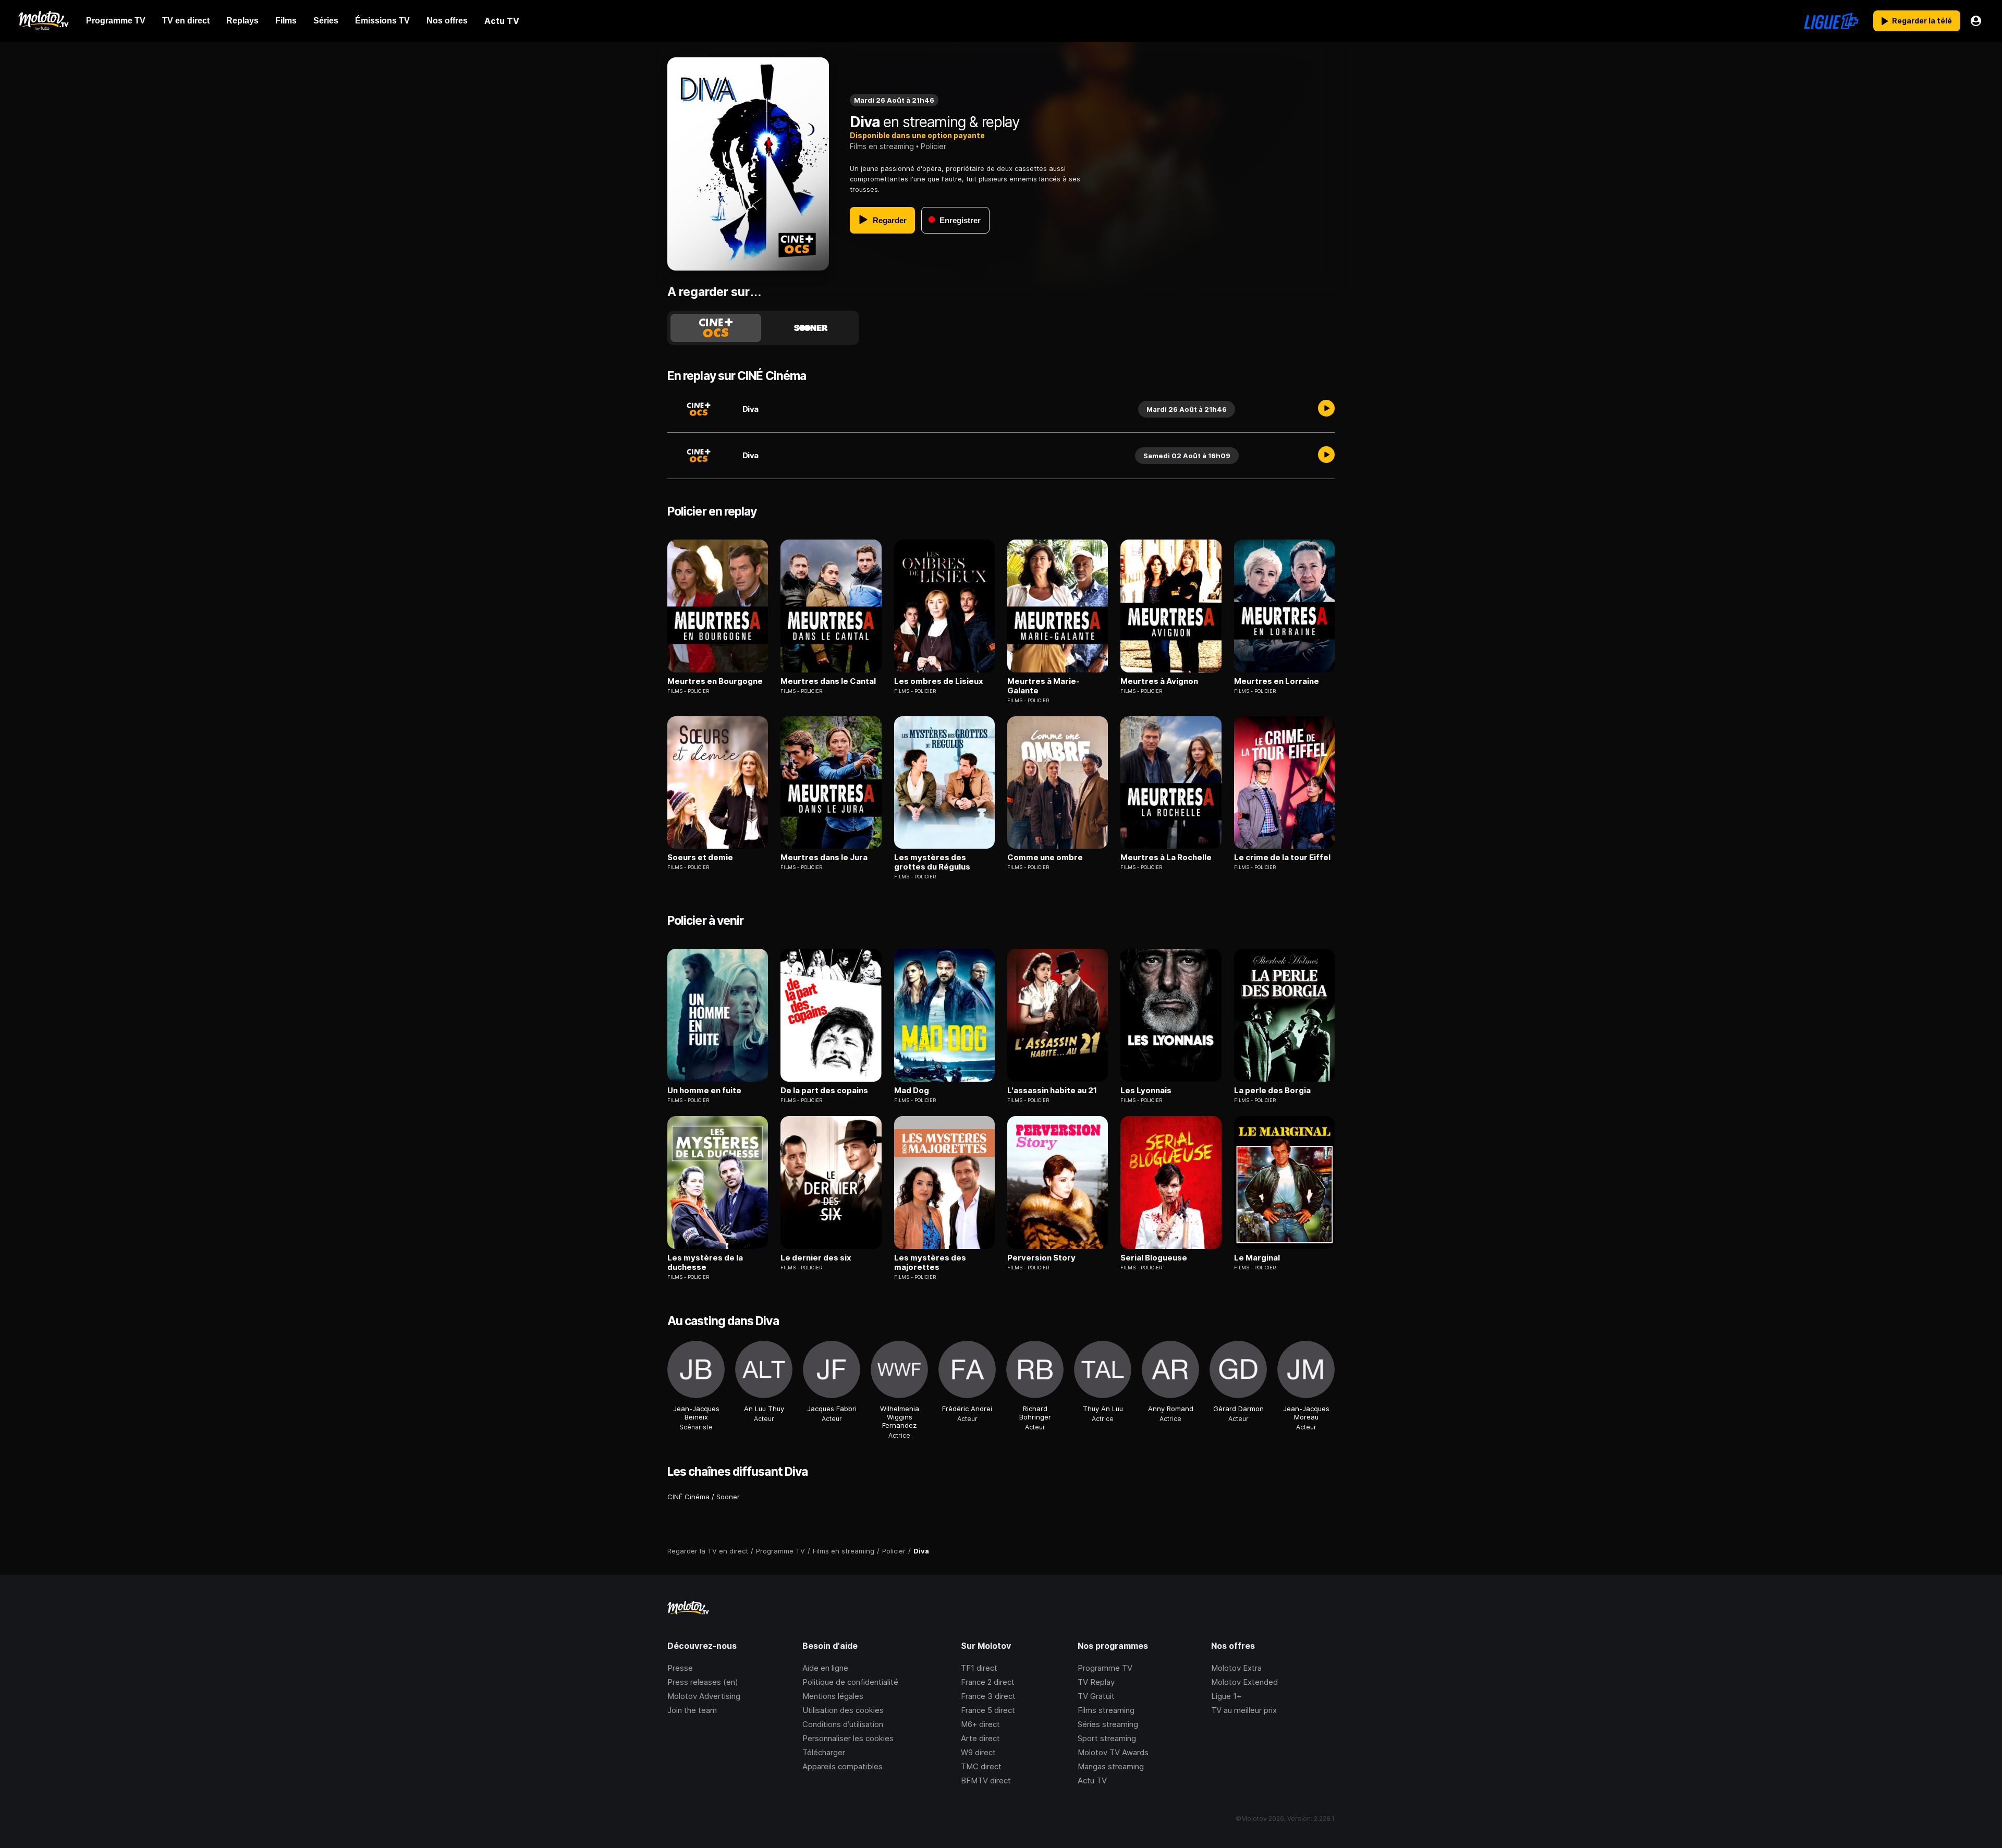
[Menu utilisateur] (1976, 21)
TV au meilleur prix (1244, 1710)
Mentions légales (833, 1696)
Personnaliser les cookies (848, 1738)
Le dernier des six (816, 1258)
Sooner (728, 1497)
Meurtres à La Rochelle (1166, 858)
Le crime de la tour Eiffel (1282, 858)
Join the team (692, 1710)
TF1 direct (979, 1668)
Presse (680, 1668)
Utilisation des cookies (843, 1710)
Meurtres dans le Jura (824, 858)
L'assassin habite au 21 (1052, 1091)
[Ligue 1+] (1831, 21)
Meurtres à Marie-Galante (1043, 686)
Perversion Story (1041, 1258)
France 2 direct (988, 1682)
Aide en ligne (825, 1668)
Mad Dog (912, 1091)
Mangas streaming (1111, 1766)
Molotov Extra (1236, 1668)
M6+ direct (980, 1724)
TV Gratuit (1096, 1696)
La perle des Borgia (1272, 1091)
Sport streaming (1107, 1738)
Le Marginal (1257, 1258)
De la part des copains (824, 1091)
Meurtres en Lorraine (1277, 681)
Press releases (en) (703, 1682)
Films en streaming (882, 146)
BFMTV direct (986, 1780)
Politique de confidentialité (850, 1682)
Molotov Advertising (704, 1696)
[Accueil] (43, 21)
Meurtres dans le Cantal (828, 681)
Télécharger (824, 1752)
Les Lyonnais (1146, 1091)
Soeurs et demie (700, 858)
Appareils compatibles (843, 1766)
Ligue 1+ (1226, 1696)
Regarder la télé (1922, 21)
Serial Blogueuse (1154, 1258)
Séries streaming (1108, 1724)
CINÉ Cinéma (688, 1497)
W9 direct (978, 1752)
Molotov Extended (1244, 1682)
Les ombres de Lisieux (939, 681)
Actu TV (1092, 1780)
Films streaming (1106, 1710)
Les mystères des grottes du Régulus (932, 862)
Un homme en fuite (704, 1091)
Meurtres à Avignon (1159, 681)
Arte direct (980, 1738)
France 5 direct (988, 1710)
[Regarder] (1326, 409)
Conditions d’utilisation (843, 1724)
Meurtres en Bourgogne (715, 681)
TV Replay (1096, 1682)
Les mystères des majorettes (930, 1263)
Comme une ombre (1045, 858)
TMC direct (981, 1766)
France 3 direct (988, 1696)
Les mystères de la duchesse (705, 1263)
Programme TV (1105, 1668)
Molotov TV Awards (1113, 1752)
